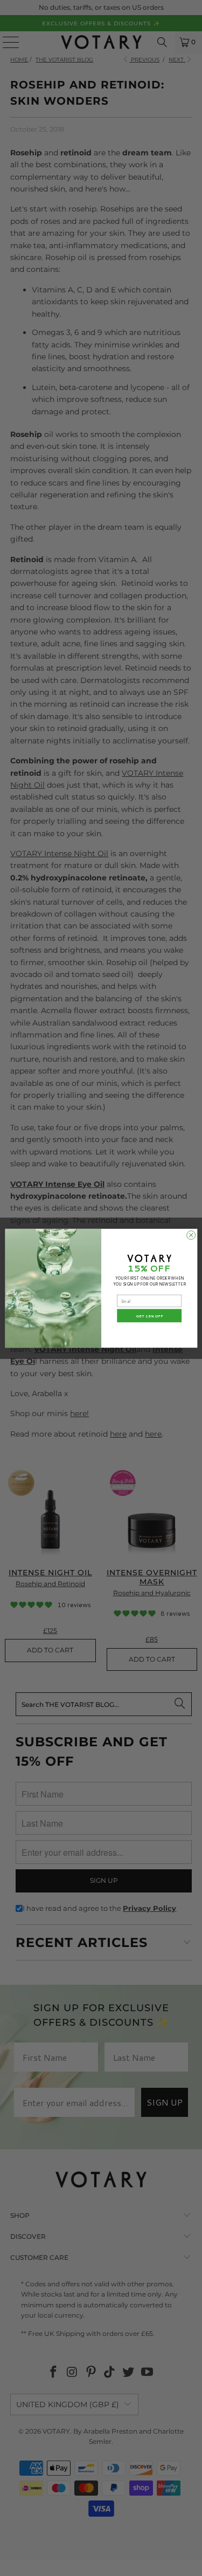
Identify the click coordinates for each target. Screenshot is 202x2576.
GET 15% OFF (149, 1316)
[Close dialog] (191, 1235)
